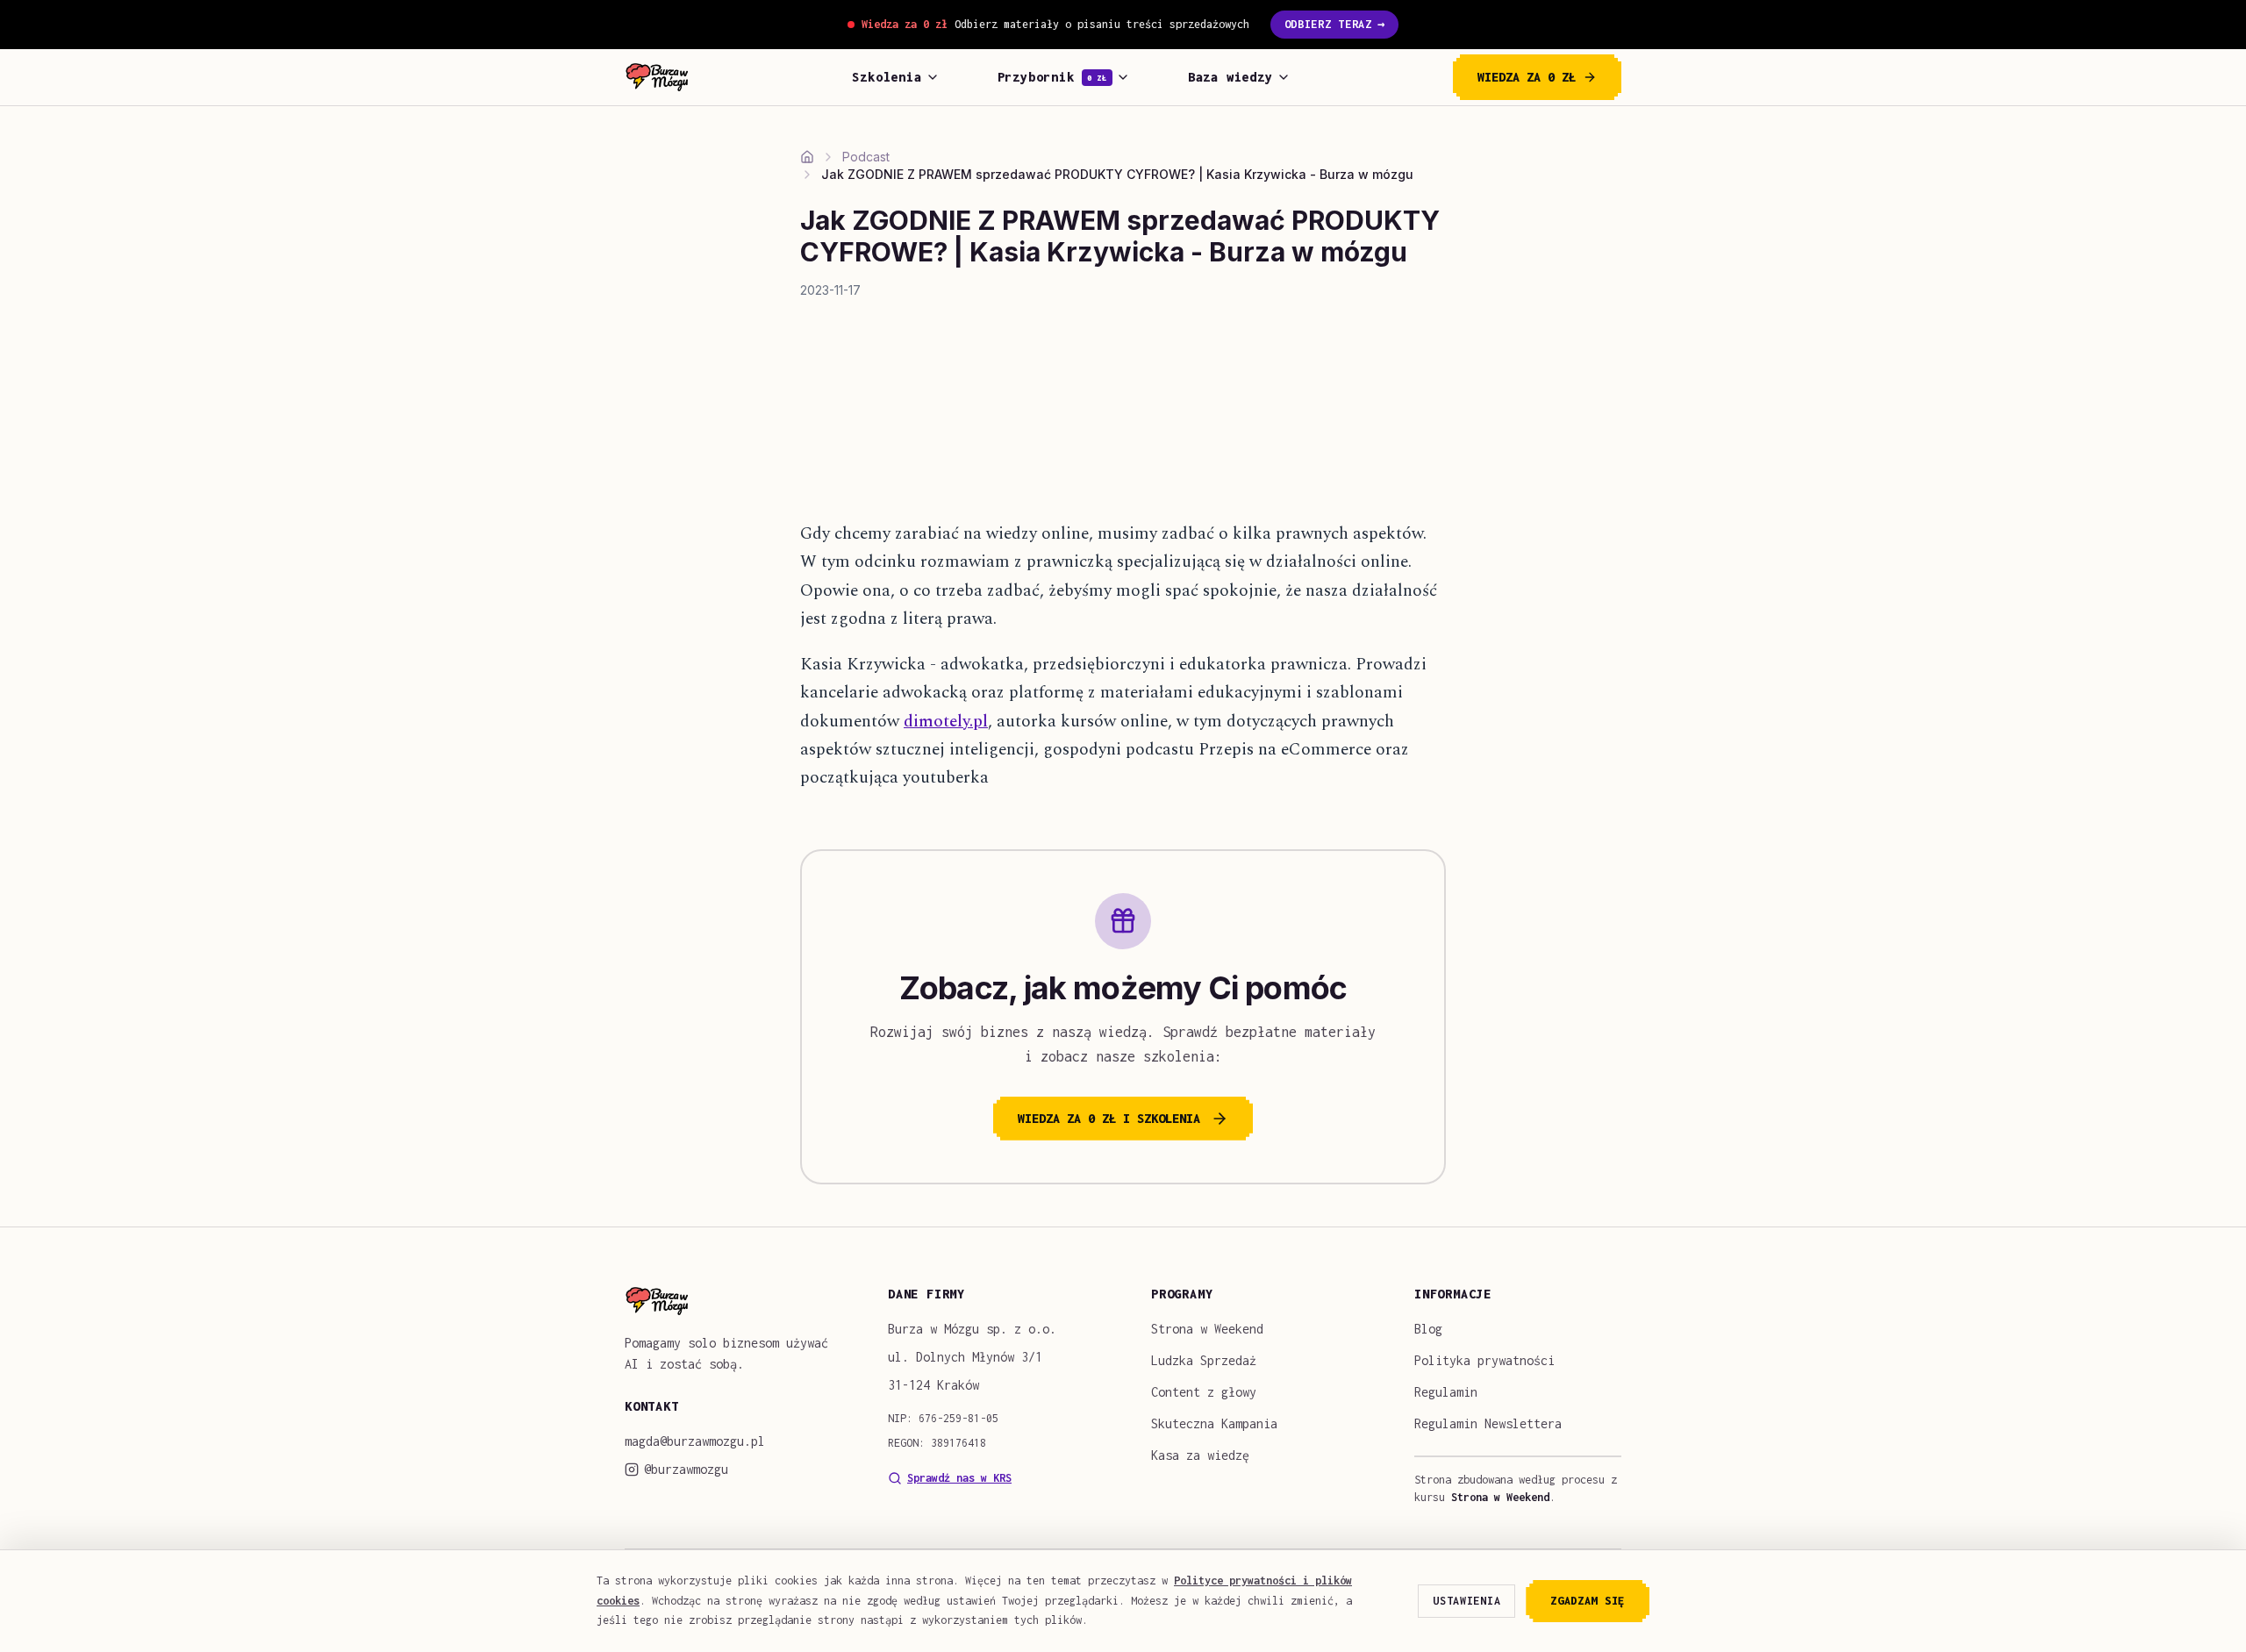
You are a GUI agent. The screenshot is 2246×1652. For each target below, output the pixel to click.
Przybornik (1052, 77)
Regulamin (1446, 1392)
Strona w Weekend (1207, 1329)
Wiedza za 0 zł (1527, 77)
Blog (1428, 1329)
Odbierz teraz (1335, 24)
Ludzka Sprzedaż (1204, 1360)
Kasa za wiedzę (1200, 1455)
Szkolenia (887, 77)
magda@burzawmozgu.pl (695, 1441)
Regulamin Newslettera (1488, 1423)
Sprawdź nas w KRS (959, 1478)
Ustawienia (1466, 1601)
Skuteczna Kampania (1214, 1423)
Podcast (866, 157)
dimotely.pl (946, 722)
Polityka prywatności (1484, 1360)
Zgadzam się (1588, 1601)
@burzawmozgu (686, 1469)
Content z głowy (1204, 1392)
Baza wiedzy (1230, 77)
